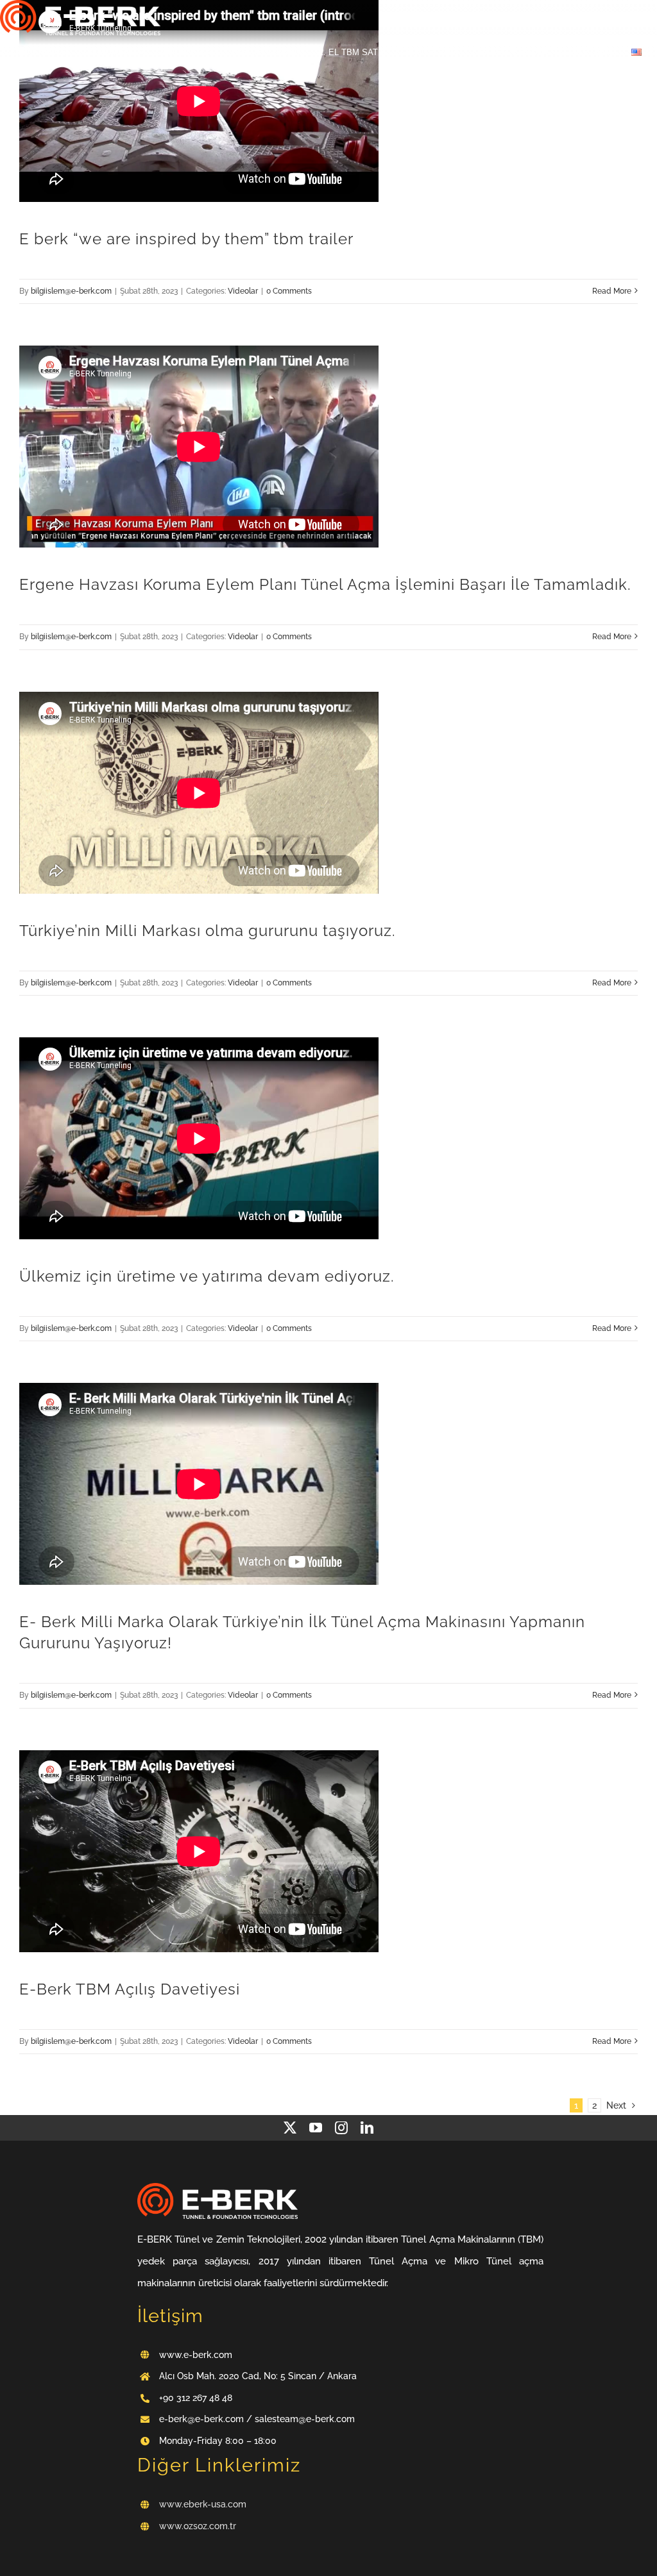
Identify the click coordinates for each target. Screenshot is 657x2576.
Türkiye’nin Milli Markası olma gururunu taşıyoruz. (208, 931)
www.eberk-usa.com (203, 2504)
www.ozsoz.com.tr (198, 2526)
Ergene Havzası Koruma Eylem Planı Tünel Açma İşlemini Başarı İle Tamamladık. (325, 585)
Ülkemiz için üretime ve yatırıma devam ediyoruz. (207, 1276)
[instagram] (341, 2128)
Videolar (243, 291)
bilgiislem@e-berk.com (71, 291)
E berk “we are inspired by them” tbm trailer (186, 239)
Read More (612, 291)
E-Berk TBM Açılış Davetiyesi (130, 1989)
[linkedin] (367, 2128)
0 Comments (289, 291)
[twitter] (290, 2128)
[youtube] (316, 2128)
